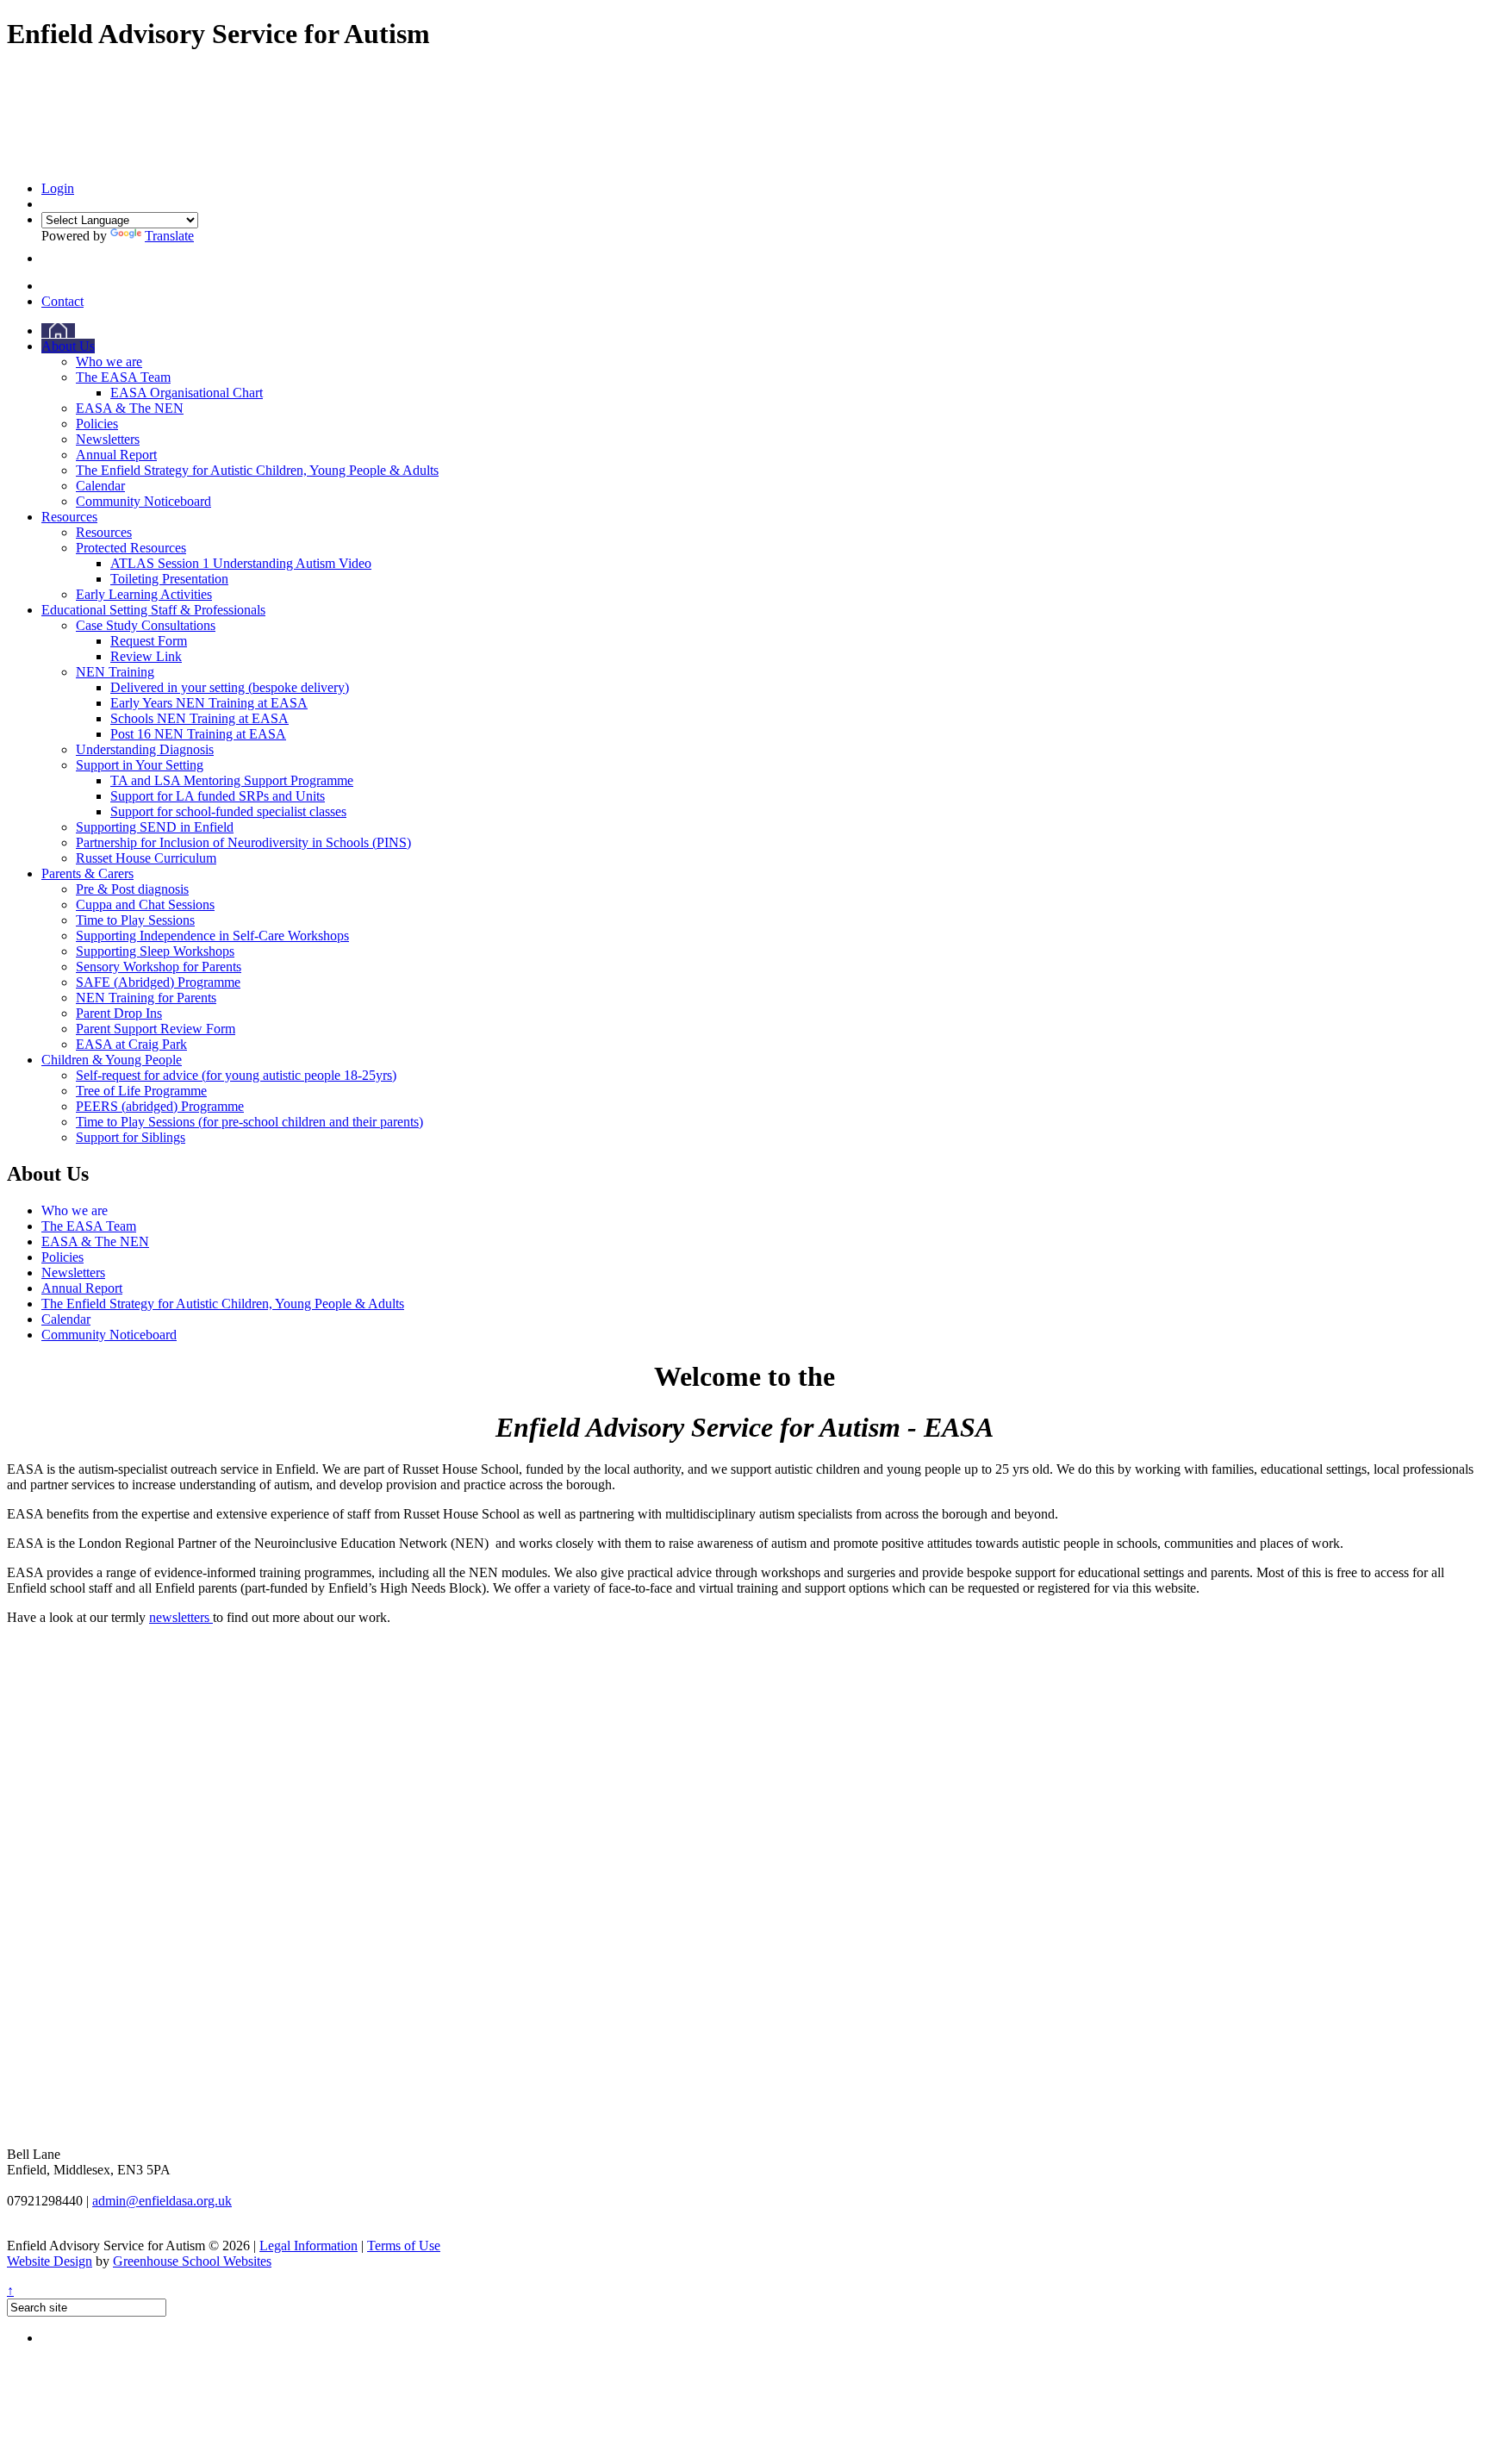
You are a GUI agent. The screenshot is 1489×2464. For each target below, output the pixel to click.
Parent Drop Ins (119, 1013)
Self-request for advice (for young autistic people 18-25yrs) (236, 1075)
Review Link (146, 656)
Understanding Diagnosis (145, 749)
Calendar (100, 486)
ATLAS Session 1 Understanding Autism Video (241, 563)
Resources (69, 517)
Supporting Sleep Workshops (155, 951)
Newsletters (108, 439)
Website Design (50, 2261)
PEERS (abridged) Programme (160, 1106)
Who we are (109, 362)
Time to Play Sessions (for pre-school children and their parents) (249, 1122)
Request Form (149, 641)
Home (58, 331)
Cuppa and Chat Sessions (145, 905)
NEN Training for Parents (146, 998)
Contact (62, 301)
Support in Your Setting (140, 765)
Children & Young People (112, 1060)
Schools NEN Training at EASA (199, 718)
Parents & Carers (87, 873)
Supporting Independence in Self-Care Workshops (212, 936)
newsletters (181, 1617)
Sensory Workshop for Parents (159, 967)
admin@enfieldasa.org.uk (162, 2201)
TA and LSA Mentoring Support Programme (232, 780)
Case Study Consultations (146, 625)
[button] (46, 258)
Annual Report (116, 455)
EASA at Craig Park (131, 1044)
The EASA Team (123, 377)
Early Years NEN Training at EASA (209, 703)
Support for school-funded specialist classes (228, 811)
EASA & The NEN (130, 408)
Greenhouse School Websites (192, 2261)
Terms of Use (404, 2246)
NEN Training (115, 672)
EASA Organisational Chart (187, 393)
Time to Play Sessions (135, 920)
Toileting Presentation (169, 579)
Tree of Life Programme (141, 1091)
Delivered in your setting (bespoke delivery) (230, 687)
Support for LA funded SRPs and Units (218, 796)
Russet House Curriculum (146, 858)
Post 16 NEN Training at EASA (198, 734)
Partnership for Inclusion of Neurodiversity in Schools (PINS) (243, 842)
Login (58, 188)
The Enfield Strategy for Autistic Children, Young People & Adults (257, 470)
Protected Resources (131, 548)
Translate (169, 236)
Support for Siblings (131, 1137)
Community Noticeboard (143, 501)
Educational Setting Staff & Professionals (153, 610)
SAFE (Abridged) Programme (158, 982)
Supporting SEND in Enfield (155, 827)
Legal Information (308, 2246)
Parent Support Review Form (156, 1029)
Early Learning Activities (144, 594)
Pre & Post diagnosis (132, 889)
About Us (68, 346)
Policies (97, 424)
